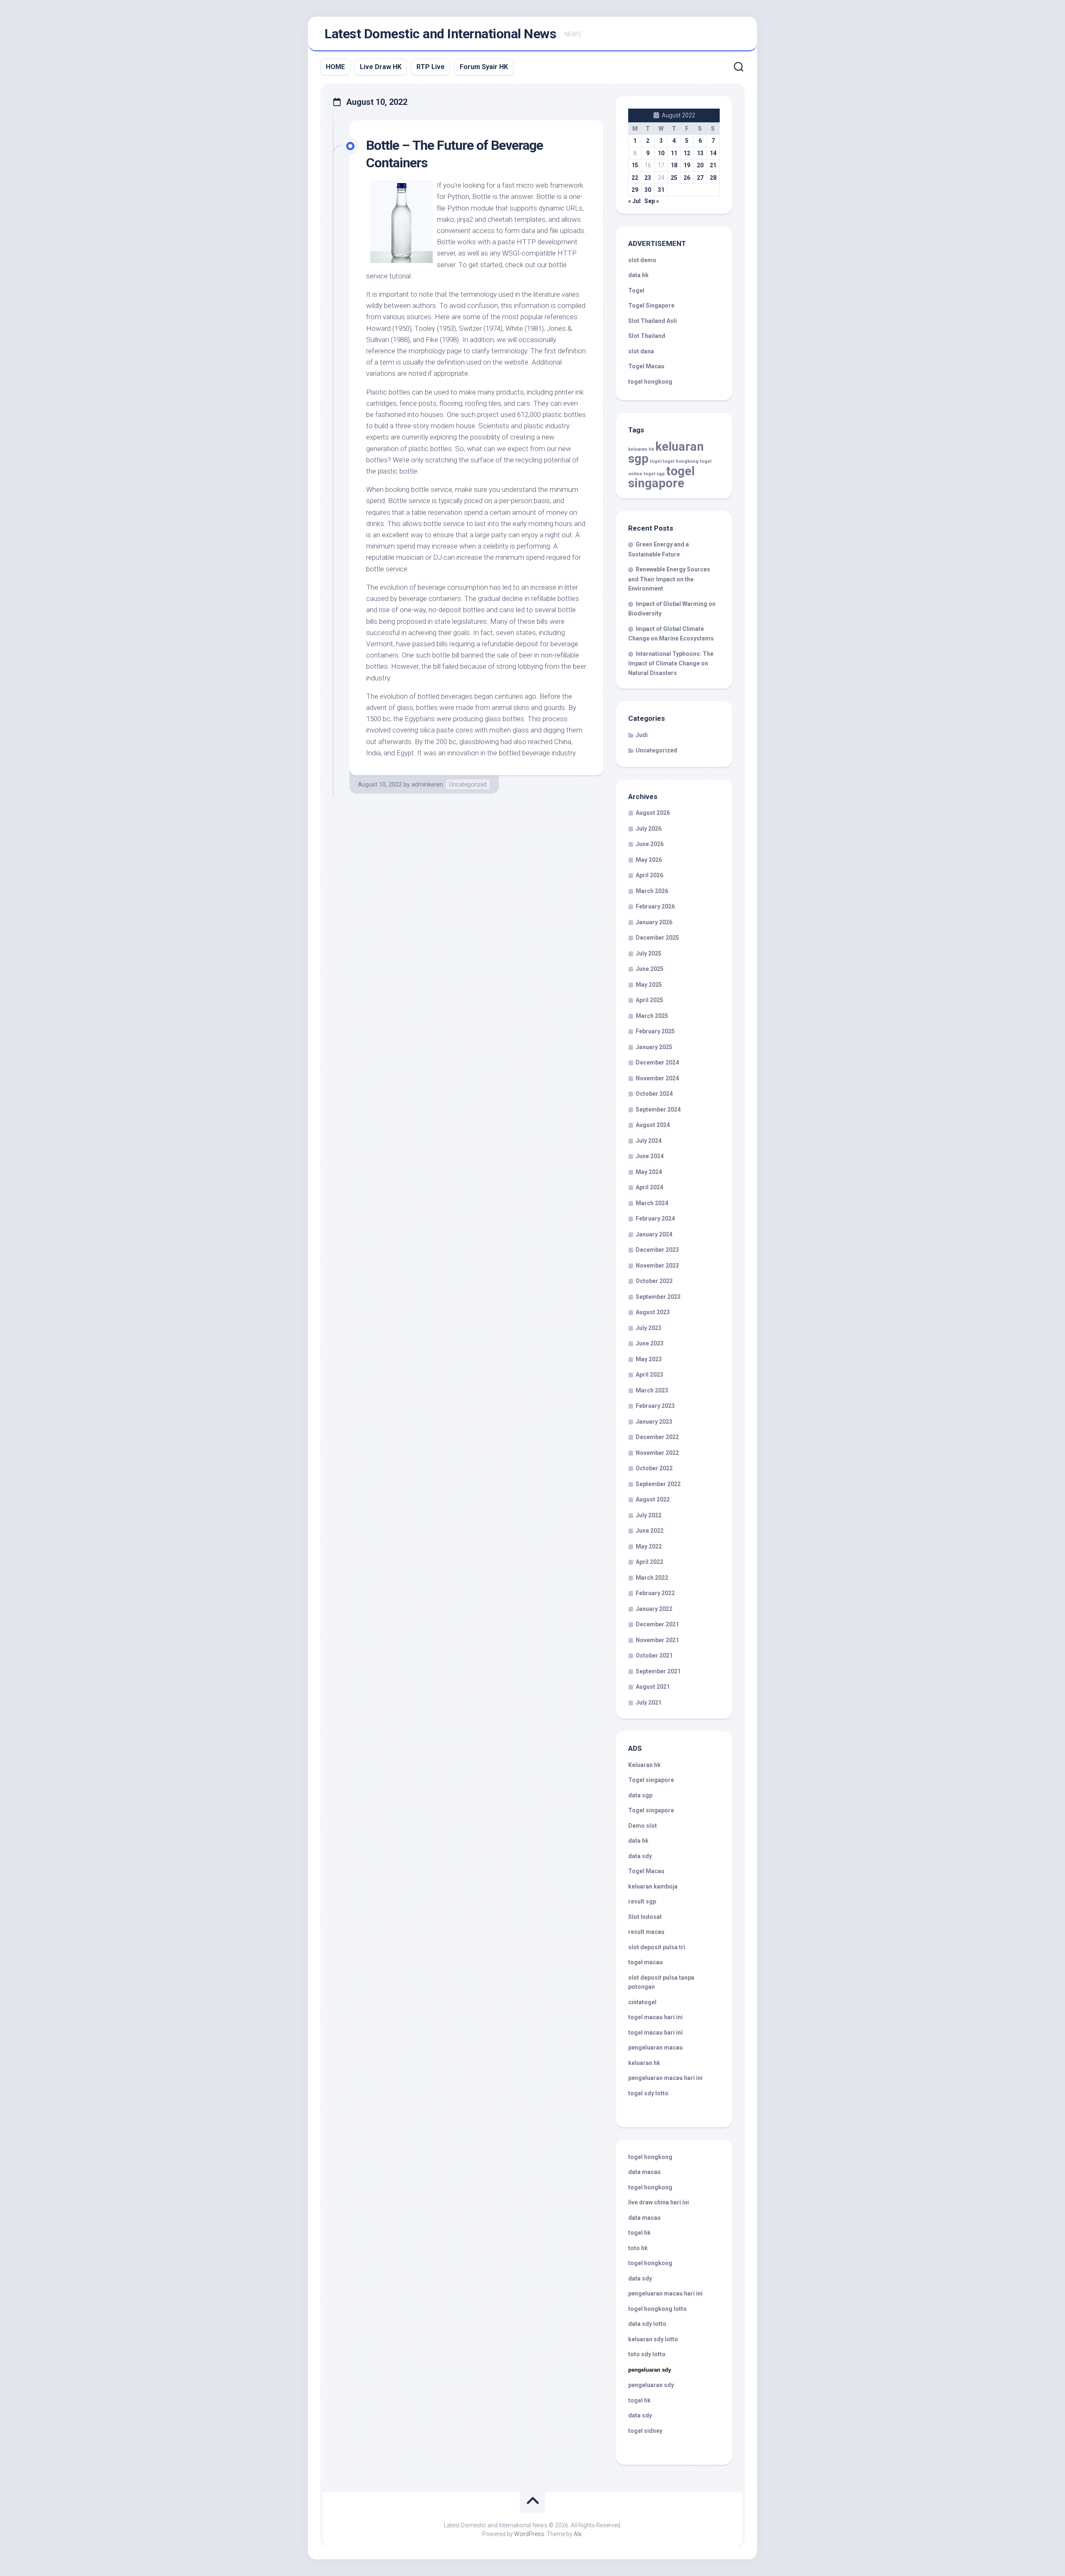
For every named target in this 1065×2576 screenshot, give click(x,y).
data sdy (640, 1856)
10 (661, 153)
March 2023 (652, 1390)
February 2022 (655, 1593)
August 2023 (653, 1312)
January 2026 (654, 922)
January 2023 (654, 1422)
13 (700, 153)
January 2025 (654, 1047)
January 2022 (654, 1609)
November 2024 (657, 1078)
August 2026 (653, 813)
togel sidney (645, 2431)
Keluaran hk (644, 1765)
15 (635, 165)
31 (661, 190)
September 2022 (658, 1484)
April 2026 (649, 875)
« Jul (634, 201)
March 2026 (652, 891)
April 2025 (649, 1000)
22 (635, 178)
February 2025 (655, 1031)
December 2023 (657, 1250)
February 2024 (655, 1219)
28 (713, 178)
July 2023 (649, 1328)
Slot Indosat (645, 1917)
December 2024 (657, 1062)
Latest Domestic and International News (440, 34)
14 (713, 153)
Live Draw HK (381, 67)
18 (674, 165)
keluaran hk (641, 449)
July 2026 (649, 829)
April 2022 (649, 1562)
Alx (578, 2534)
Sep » (652, 201)
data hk (638, 275)
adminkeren (427, 784)
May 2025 (649, 985)
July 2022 (649, 1515)
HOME (335, 67)
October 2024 (654, 1094)
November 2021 (657, 1640)
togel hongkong (681, 461)
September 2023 (658, 1297)
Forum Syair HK (484, 67)
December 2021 (657, 1624)
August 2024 (653, 1125)
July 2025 (649, 953)
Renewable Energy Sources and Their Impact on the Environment (669, 579)
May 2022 (649, 1546)
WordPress (529, 2534)
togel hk (639, 2400)
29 (635, 190)
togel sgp (654, 474)
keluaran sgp (666, 453)
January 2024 (654, 1234)
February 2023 (655, 1406)
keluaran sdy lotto (653, 2339)
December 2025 (657, 938)
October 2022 (654, 1468)
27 (700, 178)
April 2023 (649, 1375)
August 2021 (653, 1687)
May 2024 (649, 1172)
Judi (642, 735)
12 (687, 153)
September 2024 (658, 1109)
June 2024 (650, 1156)
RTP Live (431, 67)
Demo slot (643, 1826)
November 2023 (657, 1266)
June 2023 (650, 1343)
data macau (644, 2172)
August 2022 (653, 1499)
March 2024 (652, 1203)
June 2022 (650, 1531)
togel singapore (661, 477)
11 (674, 153)
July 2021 (649, 1702)
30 (648, 190)
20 (700, 165)
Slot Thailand (647, 336)
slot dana (641, 351)
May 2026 (649, 860)
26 (687, 178)
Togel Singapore (651, 305)
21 (713, 165)
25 (674, 178)
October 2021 (654, 1655)
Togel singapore (651, 1780)
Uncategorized (468, 784)
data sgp (640, 1795)
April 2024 (649, 1187)
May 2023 (649, 1359)
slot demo (642, 260)
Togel (636, 290)
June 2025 (650, 969)
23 (648, 178)
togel (656, 461)
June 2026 (650, 844)
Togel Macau (646, 366)
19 (687, 165)
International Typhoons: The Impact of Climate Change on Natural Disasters (671, 663)
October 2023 (654, 1281)
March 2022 (652, 1578)
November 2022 (657, 1453)
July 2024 (649, 1141)
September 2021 (658, 1671)
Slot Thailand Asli (653, 321)
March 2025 (652, 1016)
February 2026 (655, 906)
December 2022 (657, 1437)
